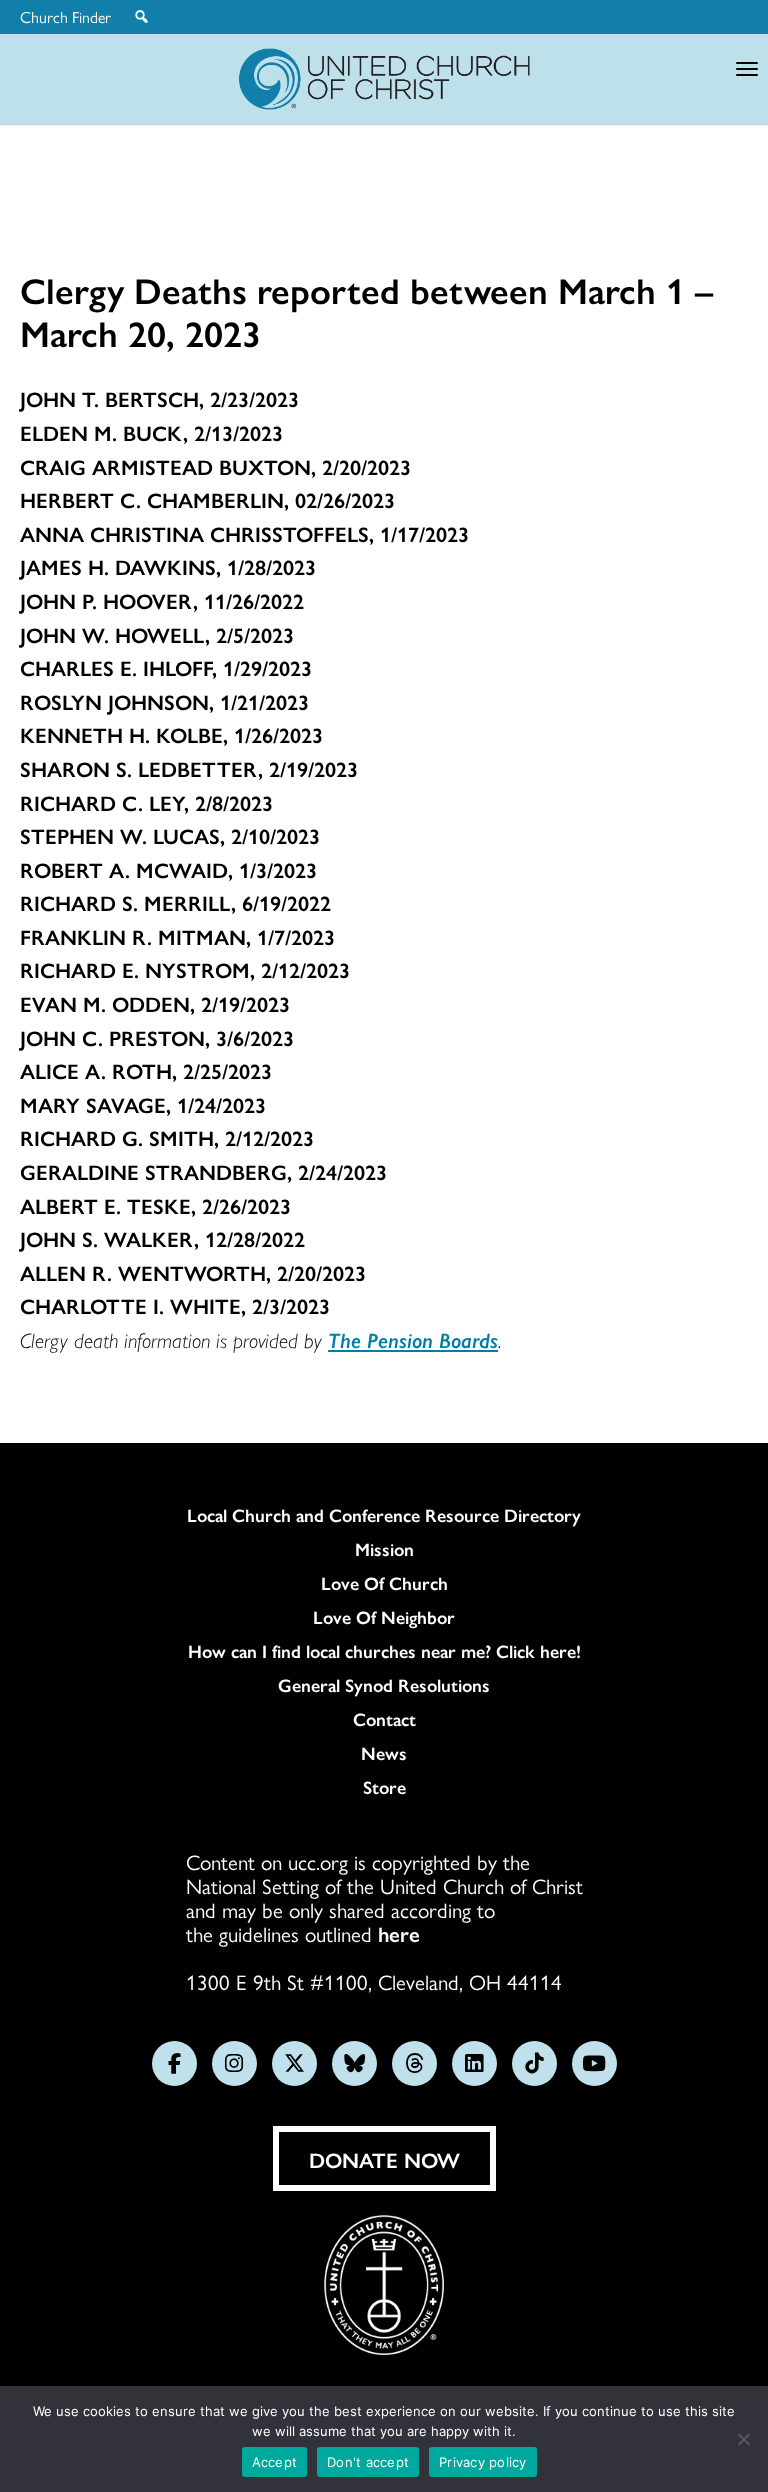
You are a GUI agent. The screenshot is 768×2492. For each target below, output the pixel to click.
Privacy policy (483, 2462)
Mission (384, 1549)
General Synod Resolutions (384, 1685)
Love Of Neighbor (384, 1617)
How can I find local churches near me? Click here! (384, 1651)
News (384, 1753)
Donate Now (384, 2159)
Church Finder (65, 17)
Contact (384, 1719)
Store (384, 1787)
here (399, 1933)
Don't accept (368, 2462)
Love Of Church (384, 1583)
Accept (275, 2462)
